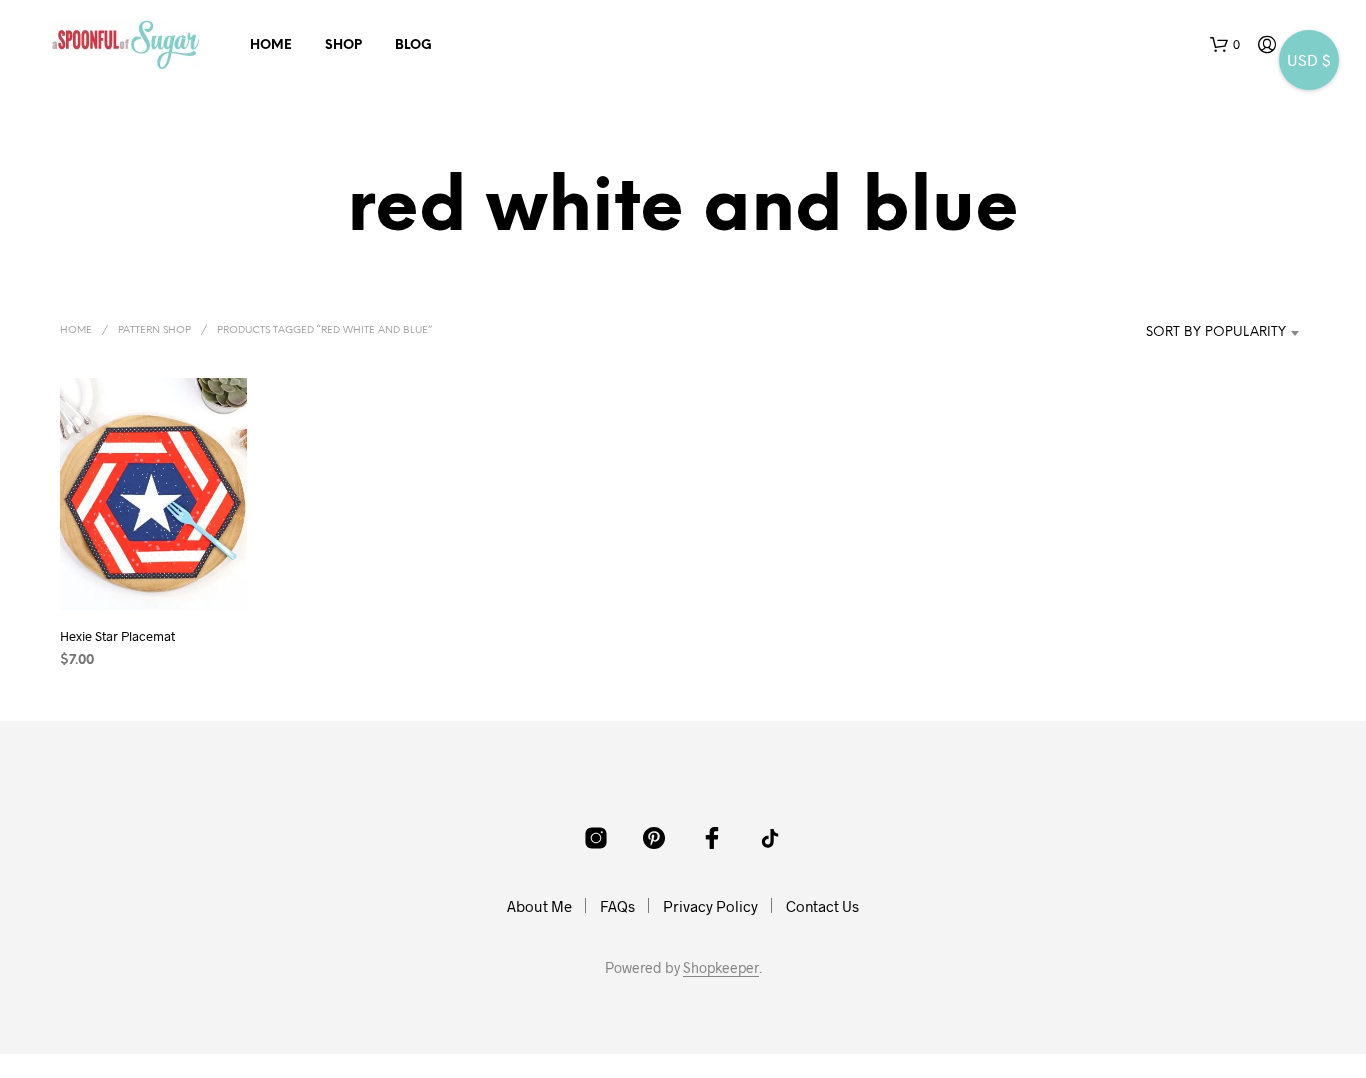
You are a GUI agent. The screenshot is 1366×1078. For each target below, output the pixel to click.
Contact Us (822, 906)
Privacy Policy (710, 906)
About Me (539, 906)
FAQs (617, 906)
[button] (1225, 45)
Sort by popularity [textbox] (1216, 332)
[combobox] (1204, 333)
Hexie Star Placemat (117, 636)
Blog (413, 45)
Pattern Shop (154, 330)
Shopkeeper (721, 968)
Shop (343, 45)
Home (271, 45)
